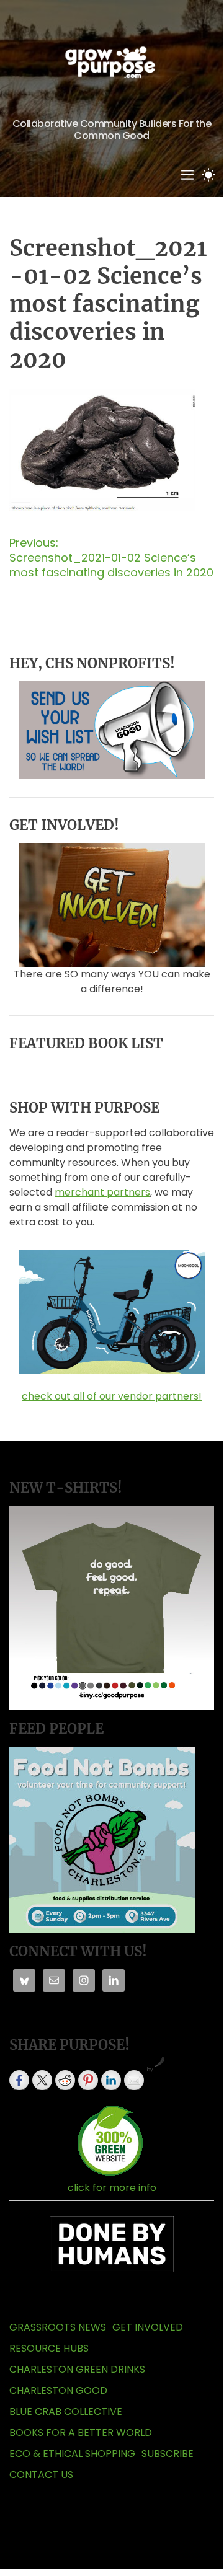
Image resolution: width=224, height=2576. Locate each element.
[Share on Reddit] (65, 2080)
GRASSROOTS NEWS (58, 2327)
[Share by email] (134, 2080)
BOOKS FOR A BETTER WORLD (81, 2433)
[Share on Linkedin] (111, 2080)
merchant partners (102, 1192)
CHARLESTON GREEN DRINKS (77, 2369)
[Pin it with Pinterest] (88, 2080)
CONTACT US (41, 2475)
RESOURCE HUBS (49, 2348)
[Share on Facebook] (19, 2080)
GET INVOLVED (148, 2327)
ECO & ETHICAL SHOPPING (72, 2454)
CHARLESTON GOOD (58, 2390)
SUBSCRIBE (168, 2454)
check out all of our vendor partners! (112, 1396)
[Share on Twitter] (42, 2080)
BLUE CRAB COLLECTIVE (66, 2411)
